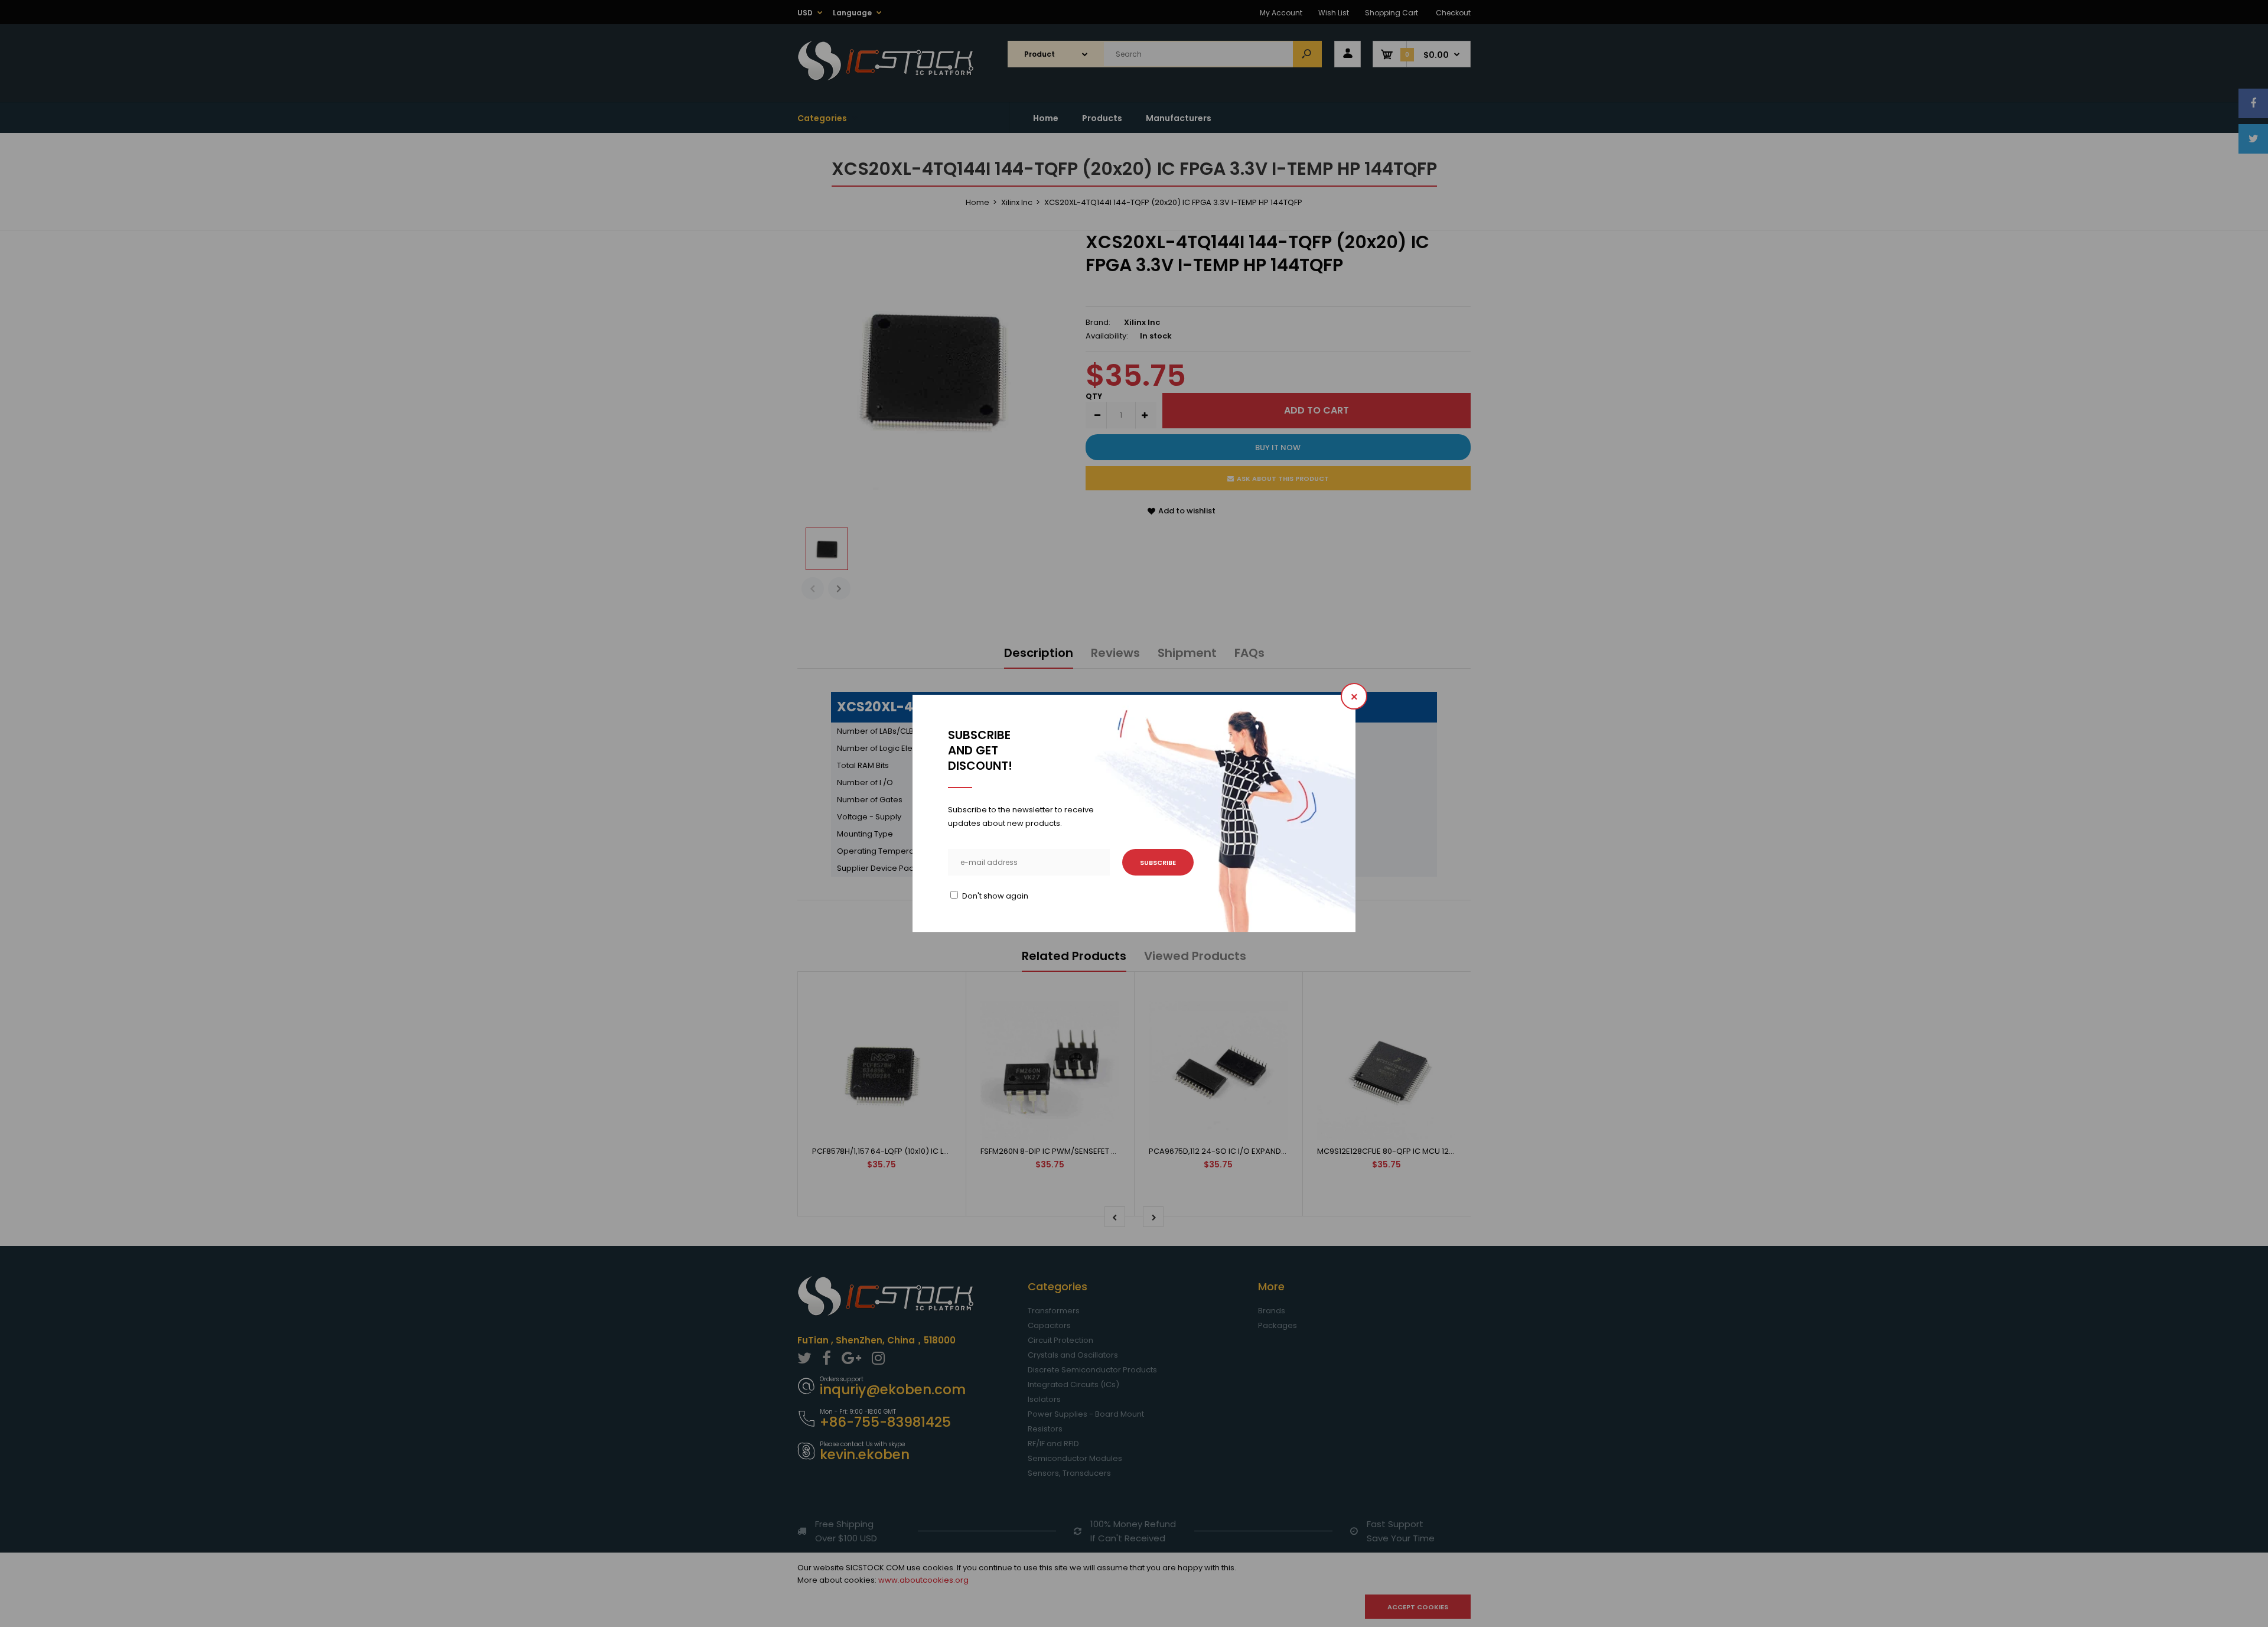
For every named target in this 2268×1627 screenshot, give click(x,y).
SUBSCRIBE (1158, 863)
